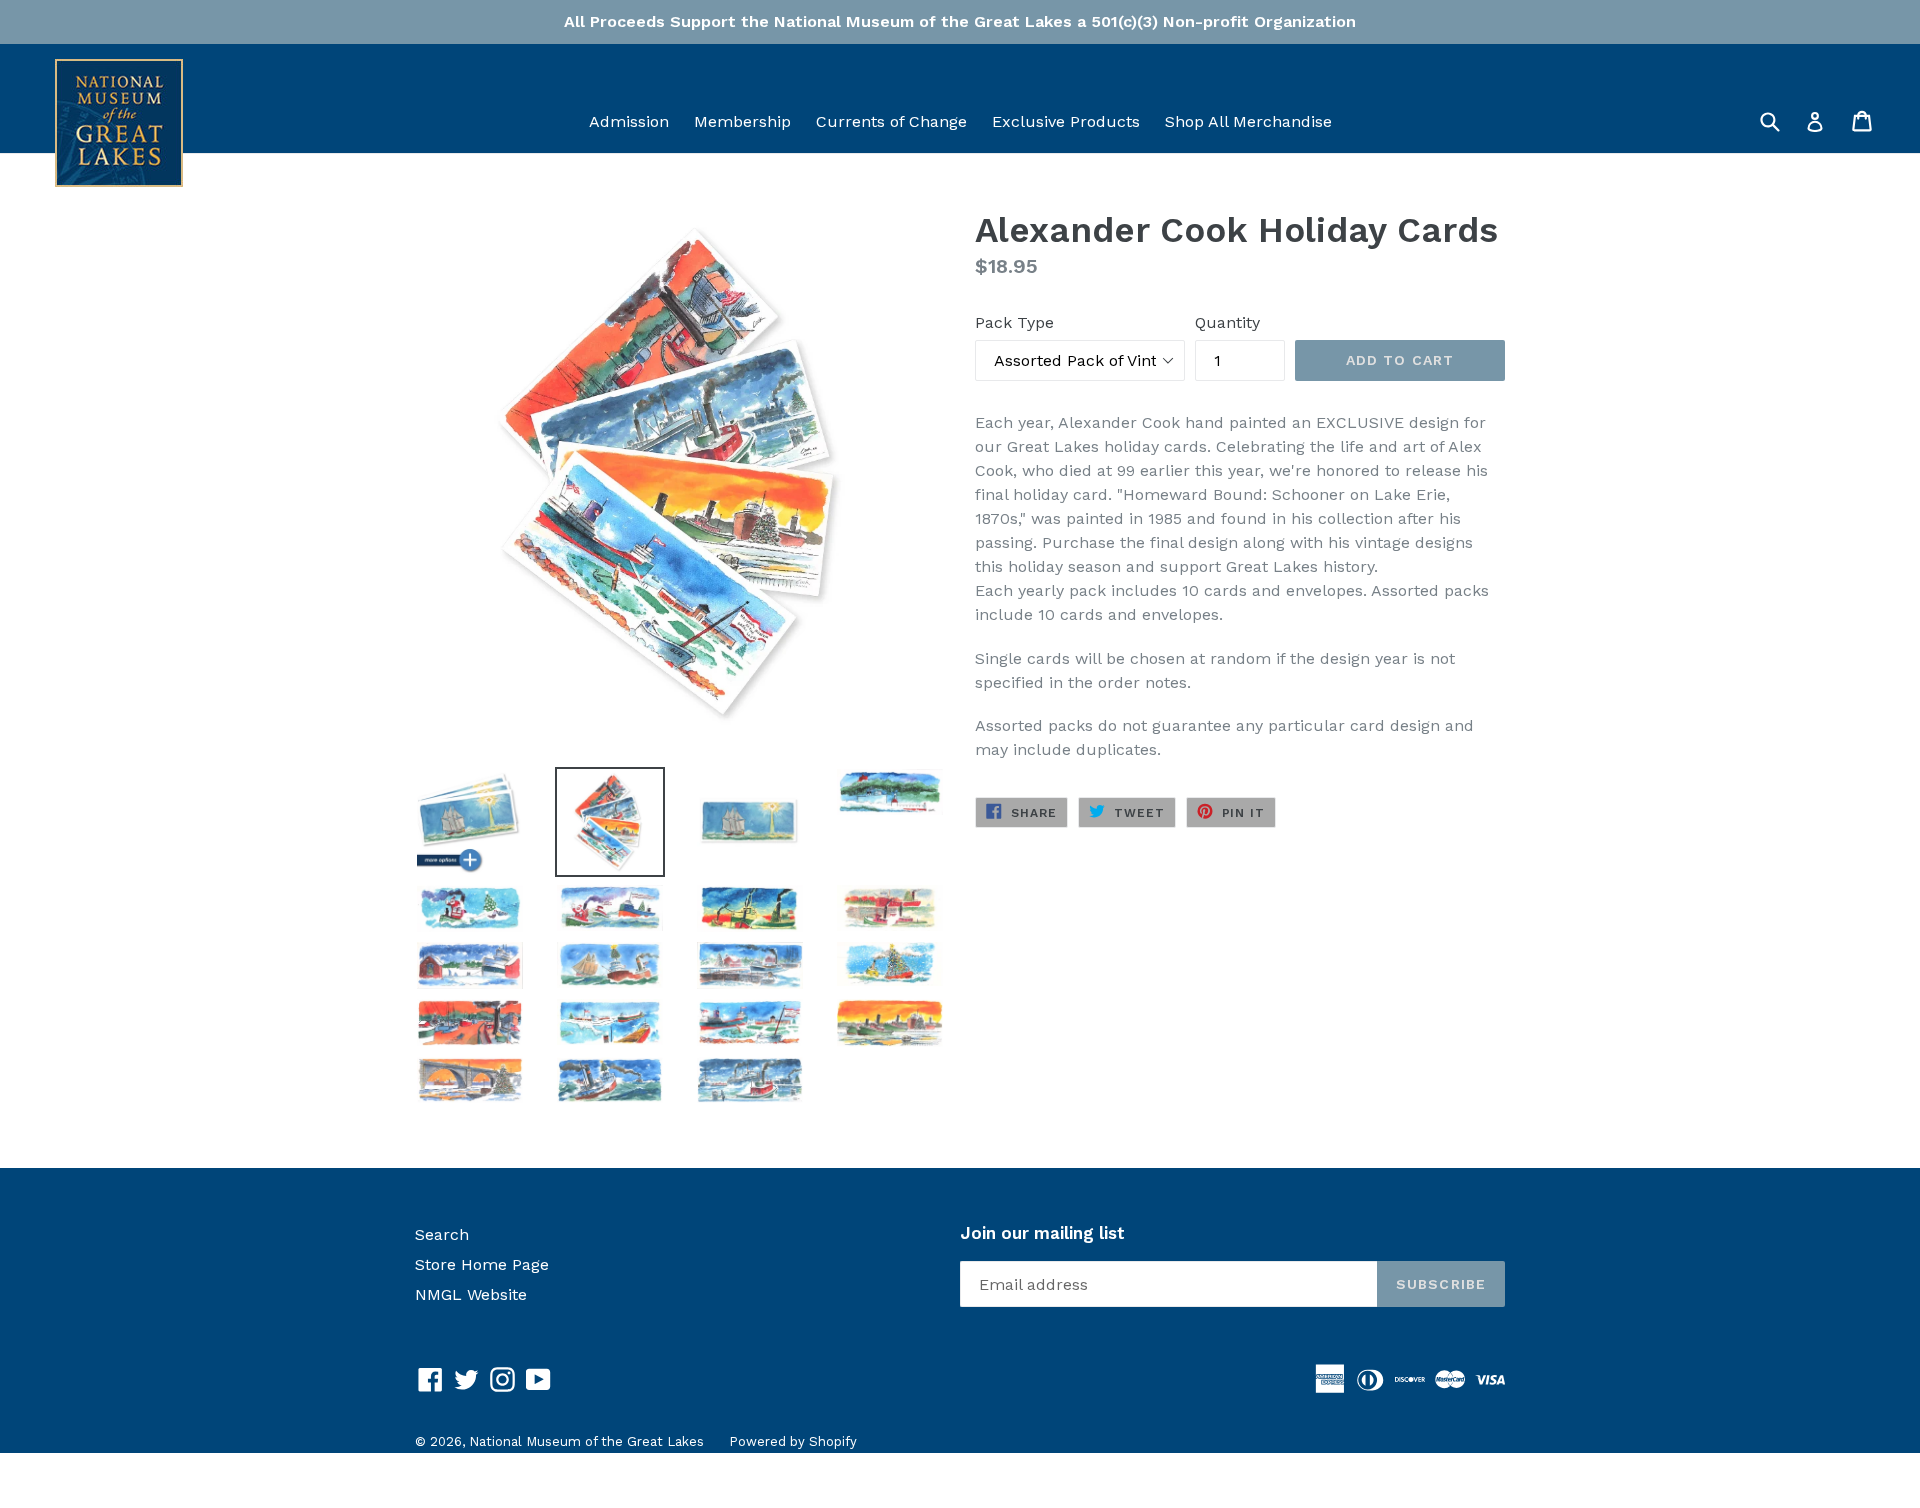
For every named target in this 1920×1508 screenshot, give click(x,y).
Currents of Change (891, 121)
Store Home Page (482, 1264)
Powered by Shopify (793, 1441)
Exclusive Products (1066, 121)
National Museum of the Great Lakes (586, 1441)
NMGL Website (471, 1294)
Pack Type (1014, 322)
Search (442, 1234)
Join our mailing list (1042, 1233)
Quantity (1227, 322)
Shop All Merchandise (1248, 121)
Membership (742, 121)
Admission (629, 121)
